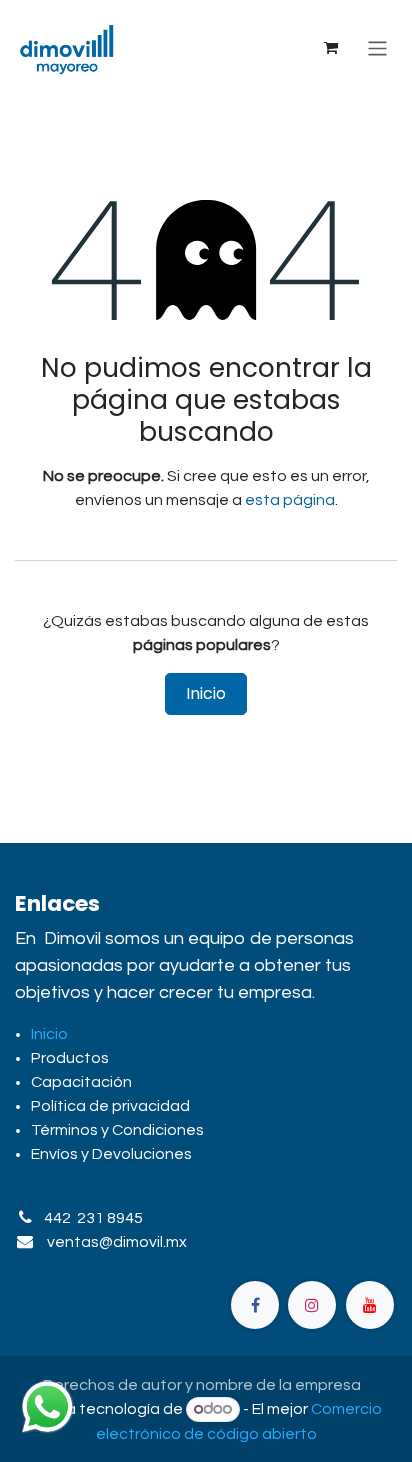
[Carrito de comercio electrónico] (331, 48)
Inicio (206, 693)
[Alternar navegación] (377, 47)
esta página (290, 500)
